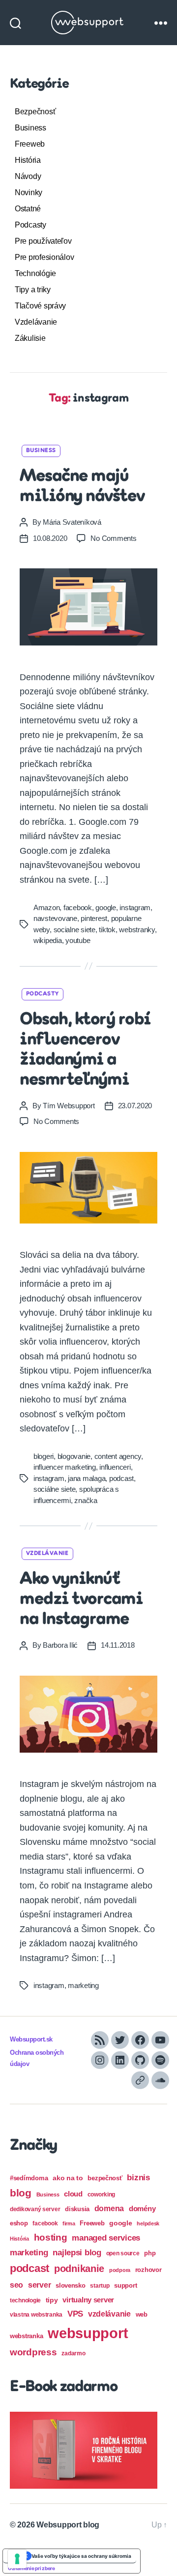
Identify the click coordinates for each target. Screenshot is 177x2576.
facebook (78, 907)
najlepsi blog (77, 2253)
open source (123, 2253)
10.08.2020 (50, 538)
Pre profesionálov (44, 257)
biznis (138, 2178)
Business (30, 128)
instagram (135, 907)
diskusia (77, 2209)
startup (100, 2286)
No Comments (113, 538)
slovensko (71, 2285)
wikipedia (48, 940)
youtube (78, 940)
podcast (121, 1478)
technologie (25, 2300)
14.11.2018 (118, 1645)
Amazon (46, 907)
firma (69, 2223)
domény (142, 2208)
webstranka (26, 2336)
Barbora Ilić (60, 1645)
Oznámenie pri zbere (31, 2568)
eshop (19, 2223)
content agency (118, 1456)
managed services (106, 2238)
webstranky (137, 930)
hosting (51, 2237)
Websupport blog (68, 2525)
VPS (75, 2314)
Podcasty (30, 225)
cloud (73, 2194)
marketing (83, 1985)
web (142, 2314)
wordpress (33, 2352)
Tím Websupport (69, 1106)
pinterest (94, 918)
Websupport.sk (31, 2040)
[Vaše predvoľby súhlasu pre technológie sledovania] (17, 2559)
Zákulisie (30, 338)
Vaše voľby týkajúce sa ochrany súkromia (81, 2556)
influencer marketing (65, 1467)
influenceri (115, 1467)
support (125, 2285)
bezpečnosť (105, 2178)
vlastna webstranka (36, 2315)
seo (16, 2285)
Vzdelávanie (36, 322)
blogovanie (74, 1456)
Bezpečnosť (35, 112)
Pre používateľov (43, 241)
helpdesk (148, 2223)
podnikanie (79, 2269)
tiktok (107, 930)
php (150, 2253)
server (39, 2285)
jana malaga (87, 1478)
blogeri (44, 1456)
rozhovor (148, 2270)
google (105, 907)
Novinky (29, 192)
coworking (102, 2194)
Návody (28, 176)
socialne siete (74, 930)
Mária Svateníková (72, 522)
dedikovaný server (35, 2209)
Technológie (35, 273)
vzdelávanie (109, 2314)
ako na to (68, 2178)
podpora (120, 2270)
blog (21, 2193)
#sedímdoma (29, 2178)
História (28, 160)
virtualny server (88, 2300)
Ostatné (28, 209)
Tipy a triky (33, 290)
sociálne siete (54, 1489)
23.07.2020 (135, 1106)
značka (86, 1500)
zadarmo (73, 2353)
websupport (88, 2333)
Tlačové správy (40, 306)
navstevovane (55, 918)
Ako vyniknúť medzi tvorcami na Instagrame (81, 1600)
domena (109, 2208)
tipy (52, 2300)
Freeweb (30, 144)
